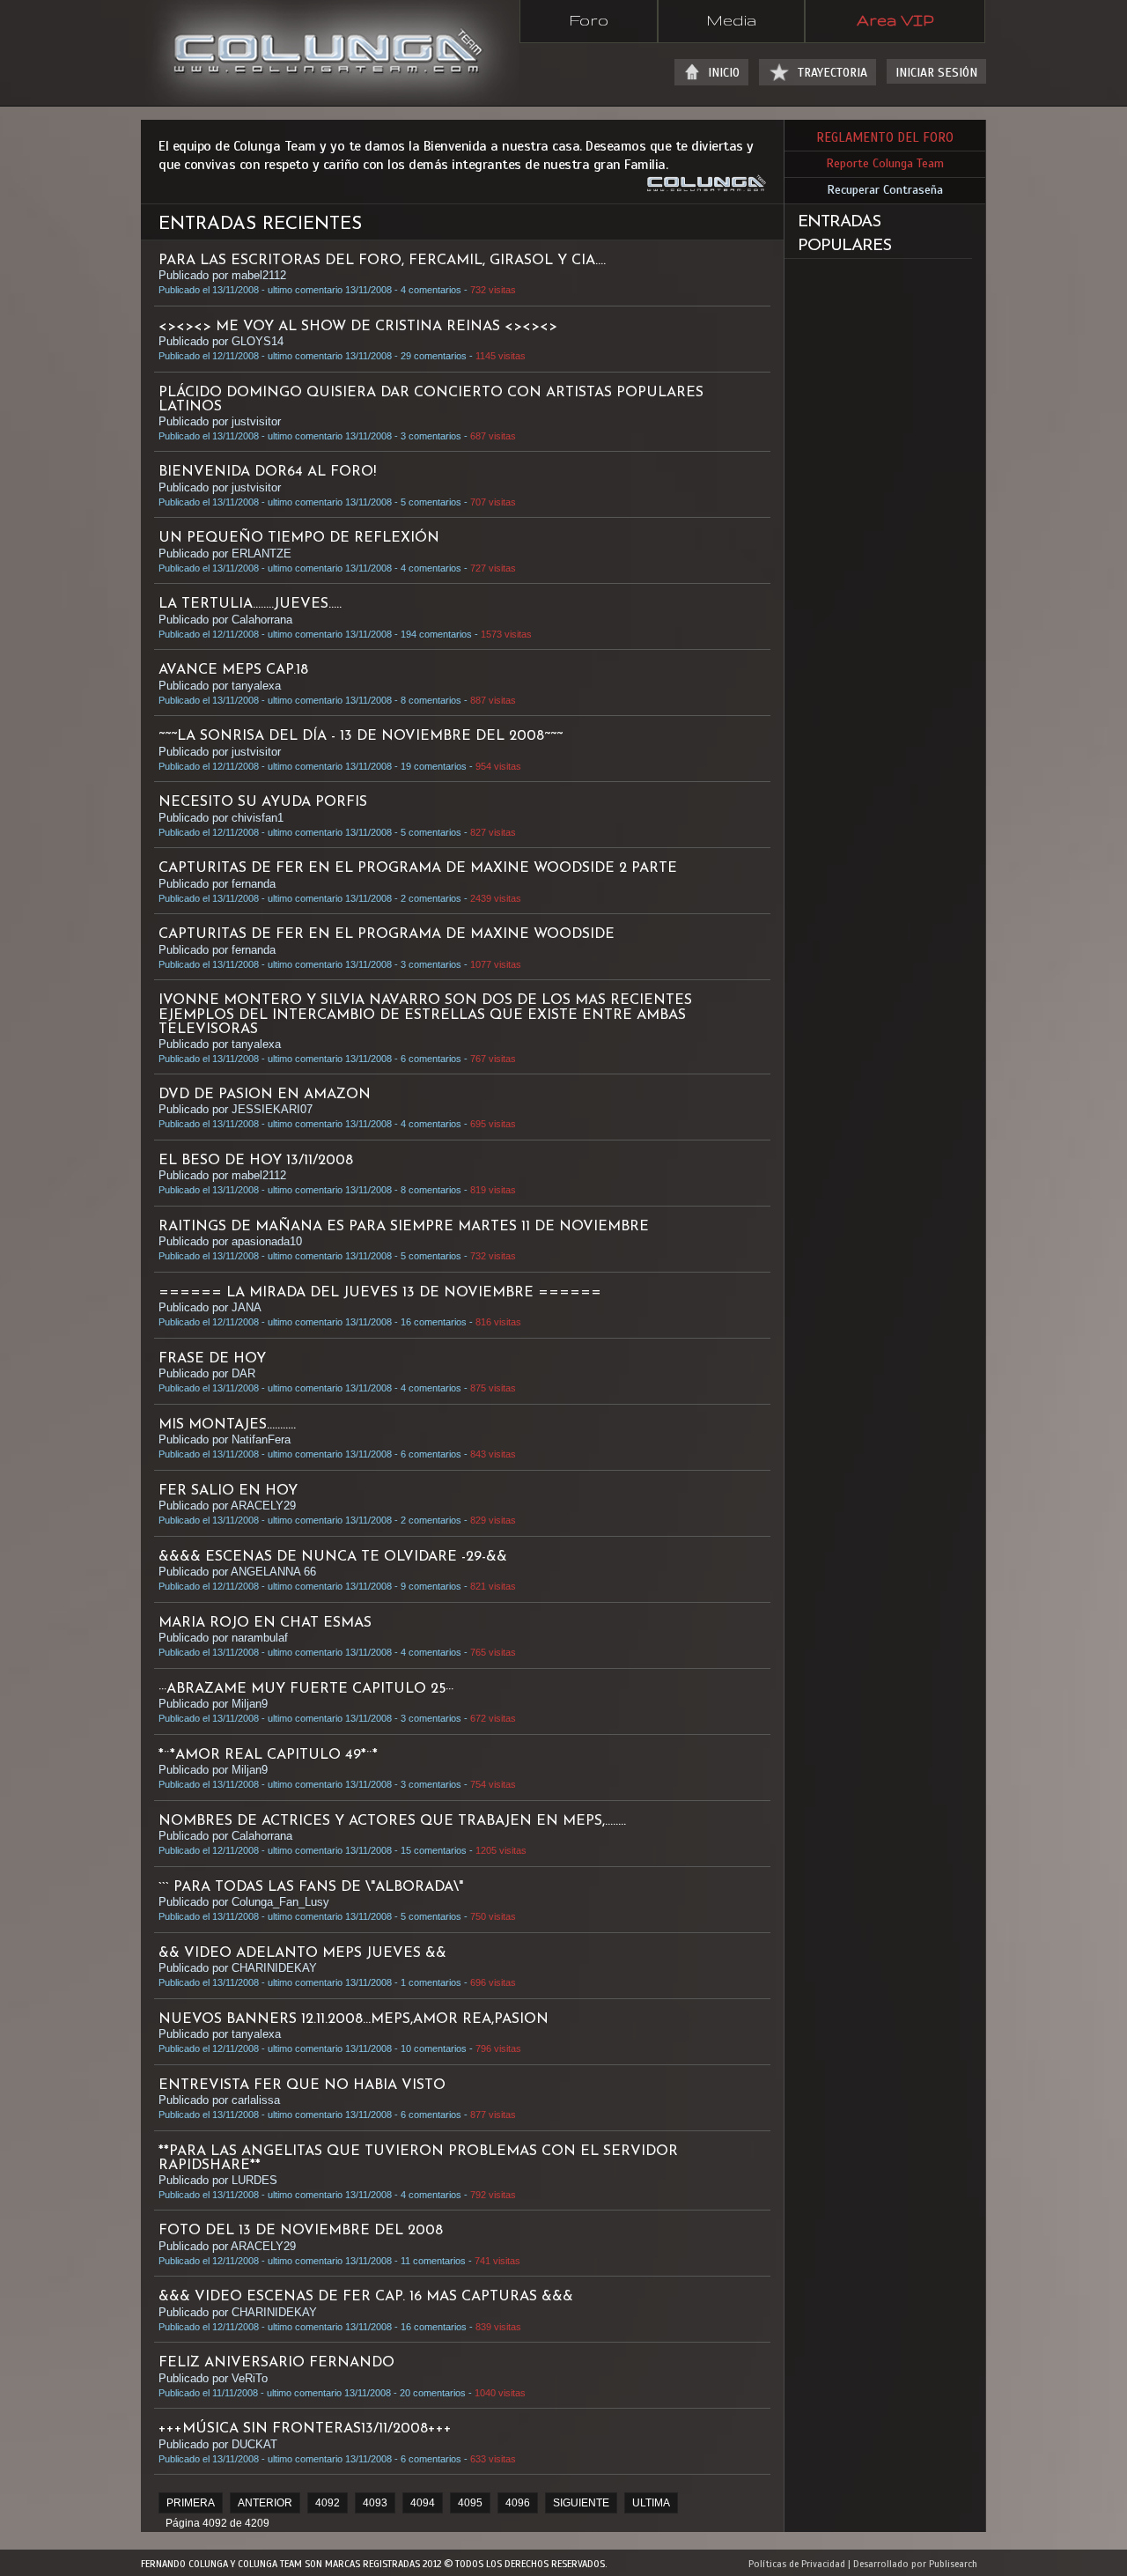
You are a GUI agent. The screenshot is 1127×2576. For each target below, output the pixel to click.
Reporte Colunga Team (885, 163)
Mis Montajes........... (227, 1425)
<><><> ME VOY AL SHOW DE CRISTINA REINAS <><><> (358, 327)
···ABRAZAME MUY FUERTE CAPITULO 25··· (306, 1689)
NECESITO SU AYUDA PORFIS (263, 802)
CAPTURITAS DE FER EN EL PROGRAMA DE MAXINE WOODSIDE (387, 934)
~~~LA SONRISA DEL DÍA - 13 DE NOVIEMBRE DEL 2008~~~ (361, 736)
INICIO (724, 73)
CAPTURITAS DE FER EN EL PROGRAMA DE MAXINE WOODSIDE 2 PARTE (418, 868)
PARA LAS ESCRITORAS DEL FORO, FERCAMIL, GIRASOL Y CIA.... (382, 261)
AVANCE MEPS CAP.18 (233, 670)
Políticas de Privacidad (797, 2564)
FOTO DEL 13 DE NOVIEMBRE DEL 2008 (301, 2231)
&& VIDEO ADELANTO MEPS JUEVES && (302, 1953)
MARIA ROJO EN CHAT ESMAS (265, 1623)
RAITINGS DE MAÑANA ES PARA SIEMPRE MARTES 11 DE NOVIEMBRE (404, 1227)
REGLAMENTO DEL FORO (885, 137)
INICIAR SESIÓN (936, 73)
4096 (518, 2503)
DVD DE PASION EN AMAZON (265, 1095)
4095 (470, 2503)
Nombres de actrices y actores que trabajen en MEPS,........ (392, 1821)
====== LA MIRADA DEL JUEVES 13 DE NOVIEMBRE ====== (380, 1293)
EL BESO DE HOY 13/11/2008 (256, 1161)
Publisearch (953, 2564)
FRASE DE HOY (212, 1359)
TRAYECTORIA (832, 73)
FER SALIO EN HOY (228, 1491)
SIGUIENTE (581, 2503)
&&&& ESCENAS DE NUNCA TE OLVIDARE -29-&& (333, 1557)
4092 (328, 2503)
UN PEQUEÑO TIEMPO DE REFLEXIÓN (299, 538)
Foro (589, 19)
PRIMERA (191, 2503)
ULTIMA (651, 2503)
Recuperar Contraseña (885, 190)
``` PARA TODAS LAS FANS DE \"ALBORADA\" (311, 1887)
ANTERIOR (265, 2503)
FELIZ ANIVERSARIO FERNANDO (276, 2363)
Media (731, 19)
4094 (423, 2503)
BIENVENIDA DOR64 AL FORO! (267, 472)
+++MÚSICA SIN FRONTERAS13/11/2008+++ (305, 2429)
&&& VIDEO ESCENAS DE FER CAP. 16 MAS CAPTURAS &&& (366, 2297)
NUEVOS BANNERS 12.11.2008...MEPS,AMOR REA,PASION (354, 2019)
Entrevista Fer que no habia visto (302, 2085)
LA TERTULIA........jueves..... (250, 604)
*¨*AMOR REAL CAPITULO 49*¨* (268, 1755)
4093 (375, 2503)
